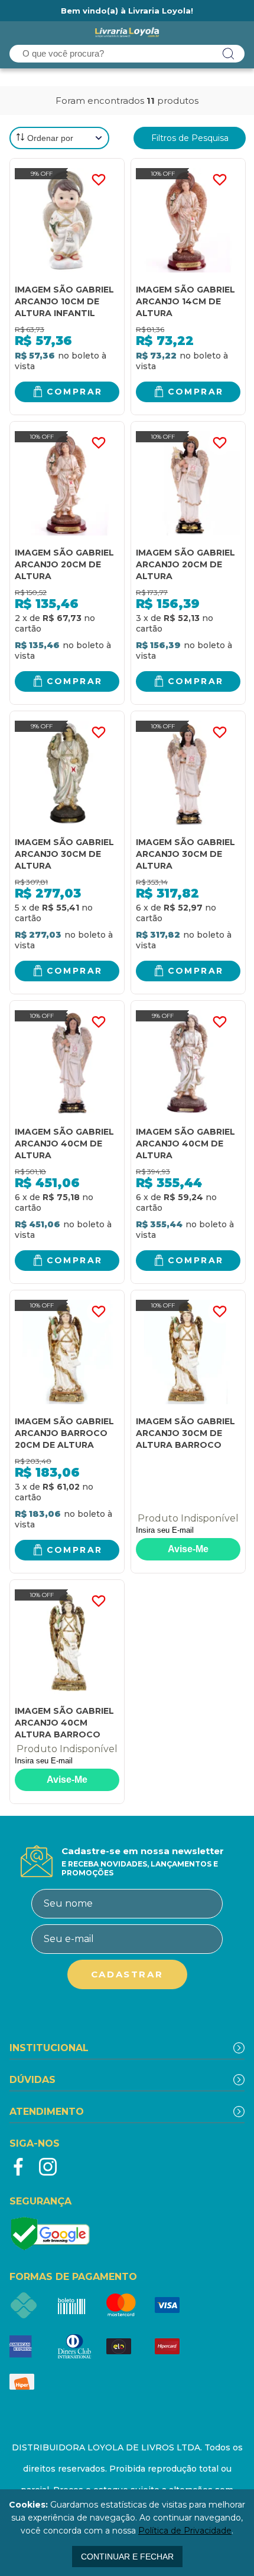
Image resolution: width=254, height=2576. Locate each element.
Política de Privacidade (185, 2531)
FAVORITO (99, 180)
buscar (229, 54)
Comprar (75, 392)
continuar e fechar (127, 2557)
